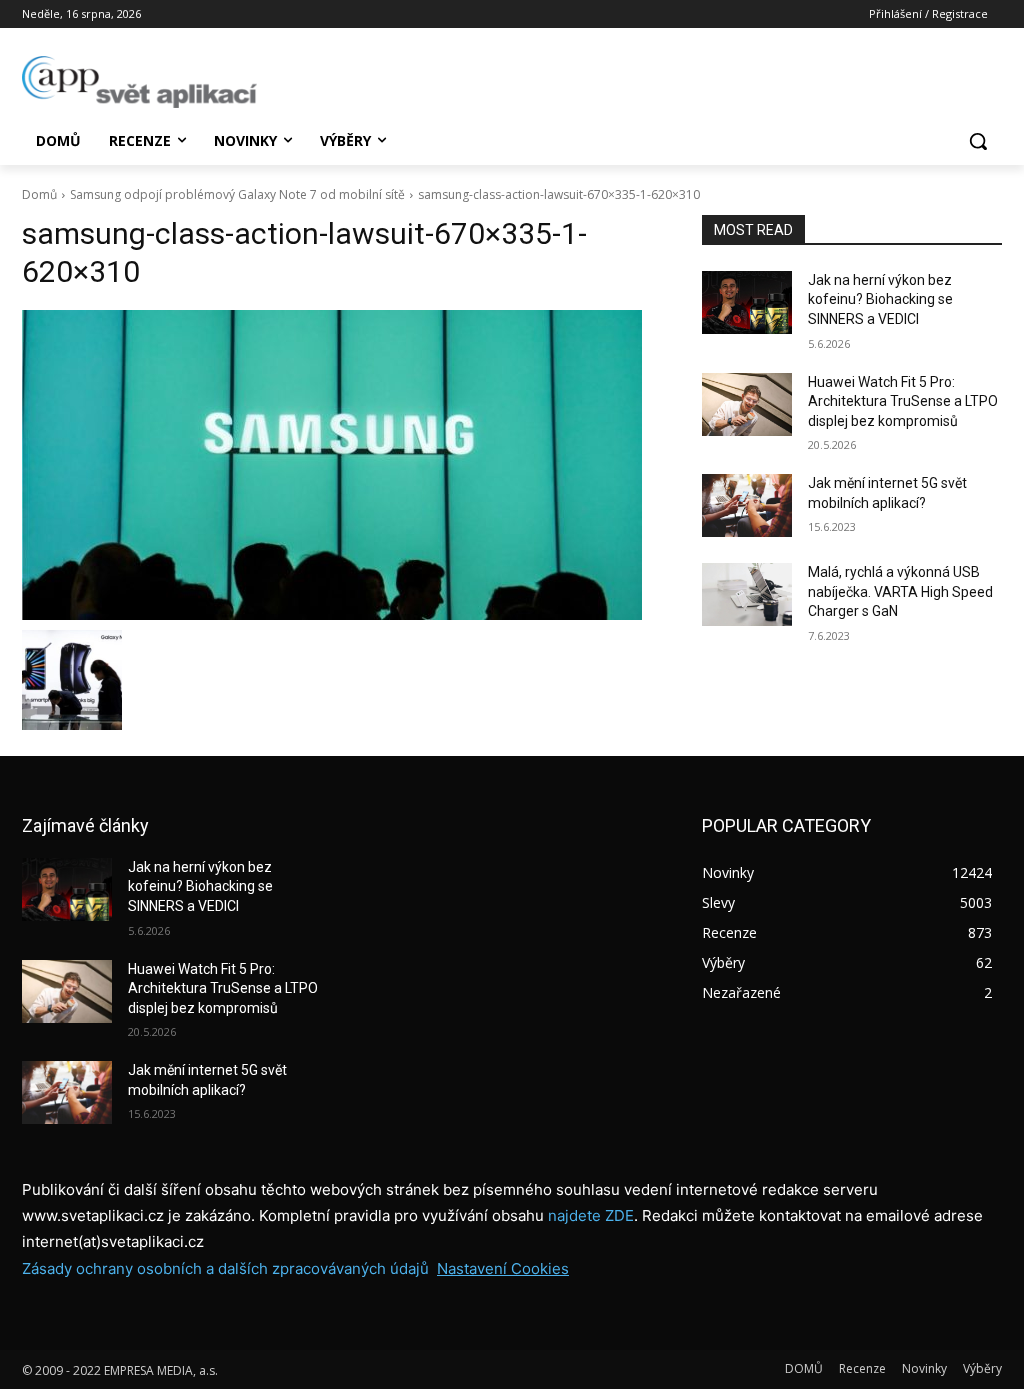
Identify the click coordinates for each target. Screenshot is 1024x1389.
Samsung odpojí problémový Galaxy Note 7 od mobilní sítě (237, 194)
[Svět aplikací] (139, 82)
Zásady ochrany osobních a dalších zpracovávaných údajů (225, 1268)
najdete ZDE (591, 1215)
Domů (39, 194)
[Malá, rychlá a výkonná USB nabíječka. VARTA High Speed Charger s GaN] (747, 594)
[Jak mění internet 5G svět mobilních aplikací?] (747, 505)
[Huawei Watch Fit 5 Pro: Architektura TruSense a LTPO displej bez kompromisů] (747, 404)
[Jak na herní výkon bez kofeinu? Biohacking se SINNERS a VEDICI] (747, 302)
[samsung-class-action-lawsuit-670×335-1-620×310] (342, 465)
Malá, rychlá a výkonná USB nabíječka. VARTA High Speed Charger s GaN (900, 591)
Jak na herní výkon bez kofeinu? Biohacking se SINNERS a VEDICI (880, 299)
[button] (978, 141)
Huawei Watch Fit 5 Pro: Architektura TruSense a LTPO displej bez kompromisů (903, 401)
